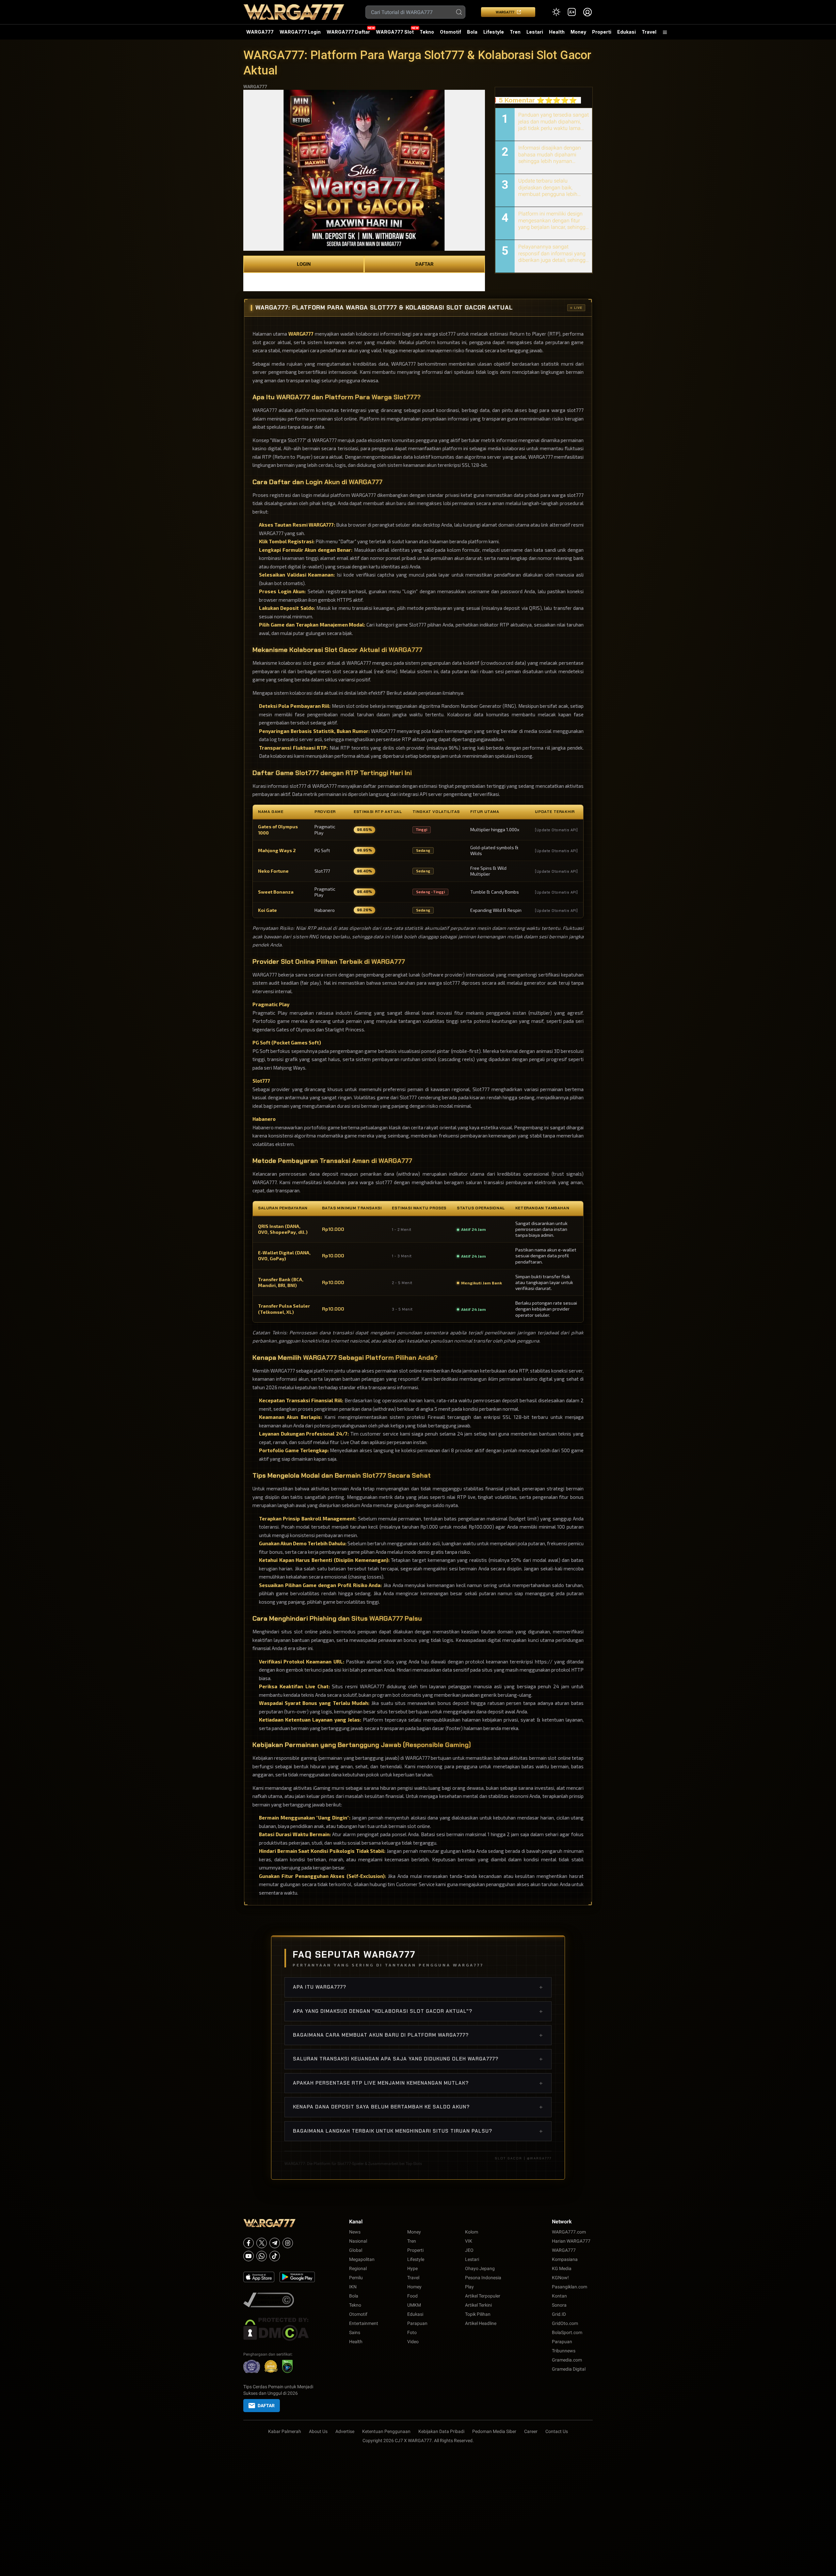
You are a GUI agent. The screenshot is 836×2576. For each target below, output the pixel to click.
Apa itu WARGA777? (418, 1987)
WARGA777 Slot (395, 32)
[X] (262, 2243)
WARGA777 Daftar (348, 32)
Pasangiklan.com (570, 2287)
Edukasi (627, 32)
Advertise (345, 2431)
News (355, 2232)
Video (413, 2342)
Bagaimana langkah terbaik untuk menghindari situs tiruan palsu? (418, 2131)
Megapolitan (362, 2259)
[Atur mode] (556, 12)
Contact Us (557, 2431)
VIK (469, 2241)
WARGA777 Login (300, 32)
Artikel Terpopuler (483, 2296)
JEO (469, 2250)
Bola (472, 32)
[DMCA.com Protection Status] (280, 2329)
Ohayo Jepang (480, 2268)
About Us (318, 2431)
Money (578, 32)
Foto (412, 2332)
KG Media (562, 2268)
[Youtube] (249, 2256)
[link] (572, 12)
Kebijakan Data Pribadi (441, 2431)
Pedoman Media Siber (494, 2431)
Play (469, 2287)
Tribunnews (564, 2351)
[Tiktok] (275, 2256)
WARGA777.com (569, 2232)
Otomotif (450, 32)
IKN (353, 2287)
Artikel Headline (481, 2323)
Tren (515, 32)
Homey (414, 2287)
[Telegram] (275, 2243)
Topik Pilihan (478, 2314)
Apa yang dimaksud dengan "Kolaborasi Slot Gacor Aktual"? (418, 2011)
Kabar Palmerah (285, 2431)
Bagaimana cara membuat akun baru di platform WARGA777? (418, 2035)
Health (557, 32)
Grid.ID (559, 2314)
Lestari (535, 34)
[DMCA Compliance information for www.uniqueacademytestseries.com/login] (280, 2300)
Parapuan (417, 2323)
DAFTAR (425, 264)
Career (531, 2431)
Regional (358, 2268)
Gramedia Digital (569, 2369)
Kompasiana (565, 2259)
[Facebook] (249, 2243)
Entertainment (364, 2323)
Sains (355, 2332)
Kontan (559, 2296)
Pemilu (356, 2278)
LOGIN (304, 264)
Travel (649, 32)
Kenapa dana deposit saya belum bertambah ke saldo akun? (418, 2107)
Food (412, 2296)
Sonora (559, 2305)
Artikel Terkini (478, 2305)
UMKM (414, 2305)
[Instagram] (288, 2243)
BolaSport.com (567, 2332)
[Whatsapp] (262, 2256)
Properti (602, 32)
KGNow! (560, 2278)
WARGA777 (505, 12)
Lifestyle (494, 32)
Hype (412, 2268)
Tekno (427, 32)
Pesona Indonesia (483, 2278)
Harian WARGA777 (571, 2241)
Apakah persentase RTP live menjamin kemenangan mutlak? (418, 2083)
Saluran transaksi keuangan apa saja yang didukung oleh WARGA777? (418, 2059)
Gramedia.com (567, 2360)
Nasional (358, 2241)
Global (356, 2250)
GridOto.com (565, 2323)
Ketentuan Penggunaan (386, 2431)
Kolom (472, 2232)
